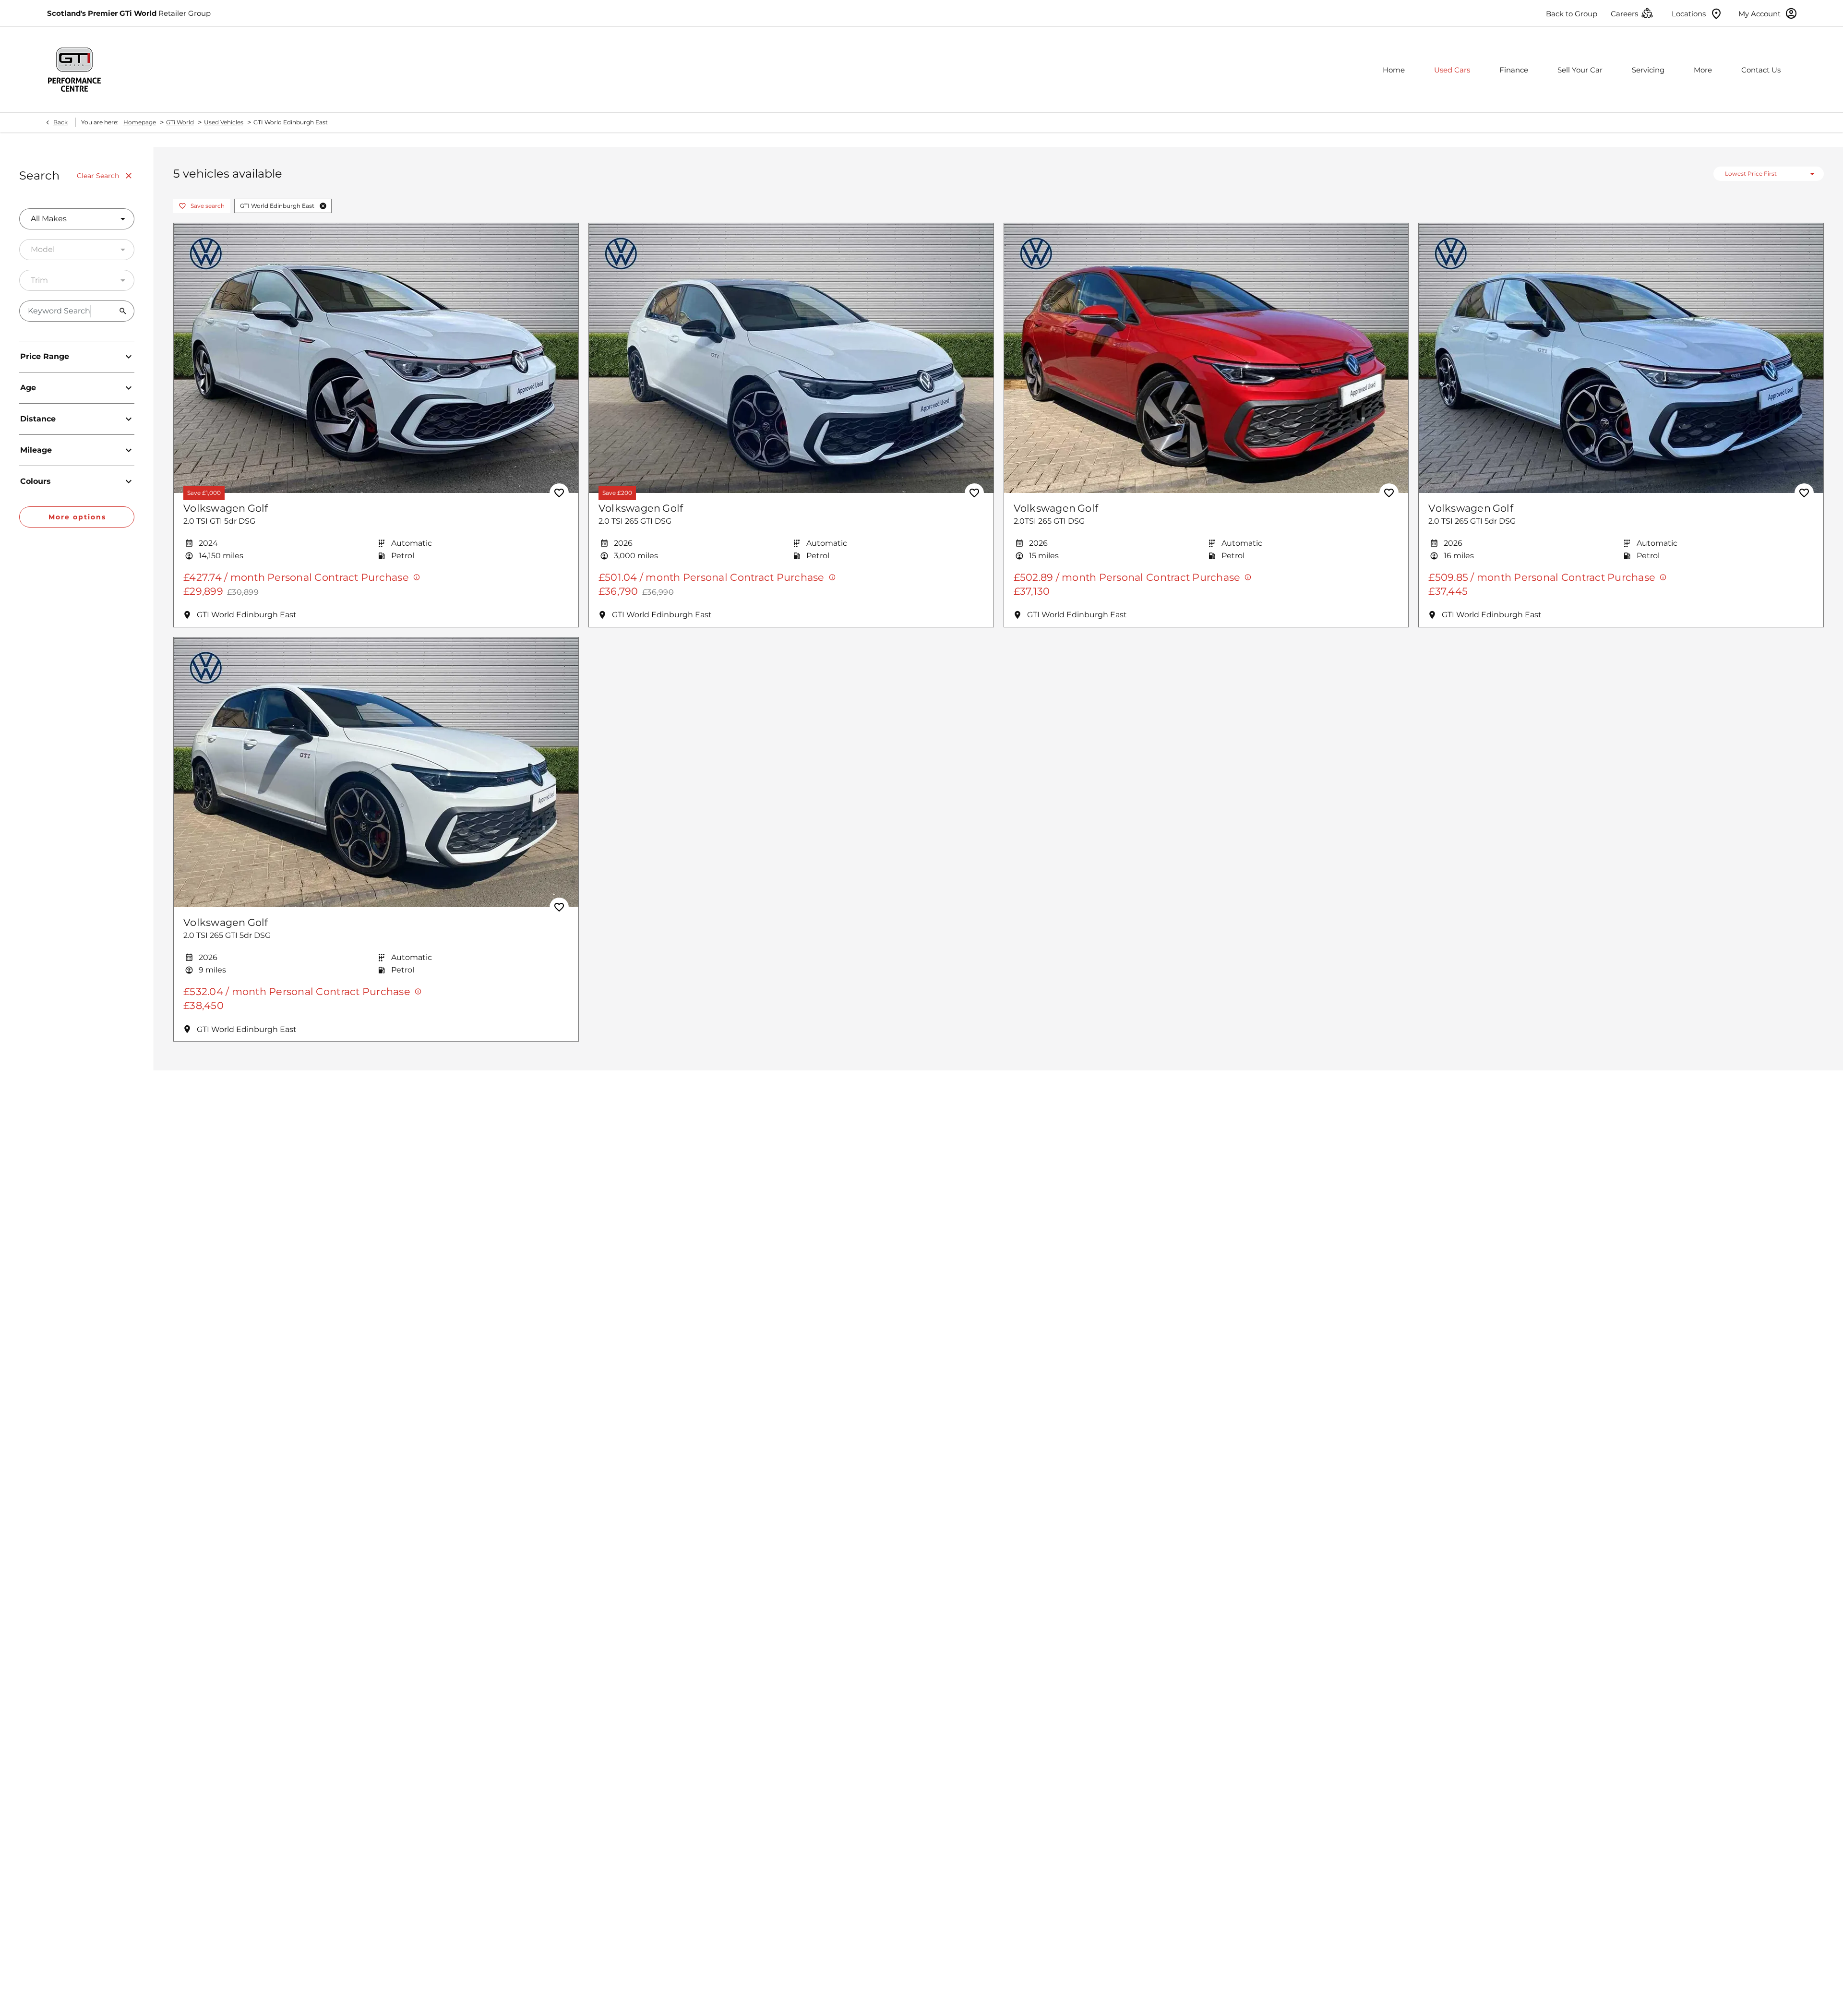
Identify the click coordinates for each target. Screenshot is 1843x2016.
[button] (323, 206)
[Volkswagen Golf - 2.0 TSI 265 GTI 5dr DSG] (1621, 358)
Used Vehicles (224, 122)
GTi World (180, 122)
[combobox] (77, 219)
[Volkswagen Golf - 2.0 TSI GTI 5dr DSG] (376, 358)
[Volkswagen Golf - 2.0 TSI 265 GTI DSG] (791, 358)
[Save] (559, 493)
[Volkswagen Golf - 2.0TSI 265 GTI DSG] (1206, 358)
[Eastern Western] (74, 70)
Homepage (140, 122)
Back (60, 122)
